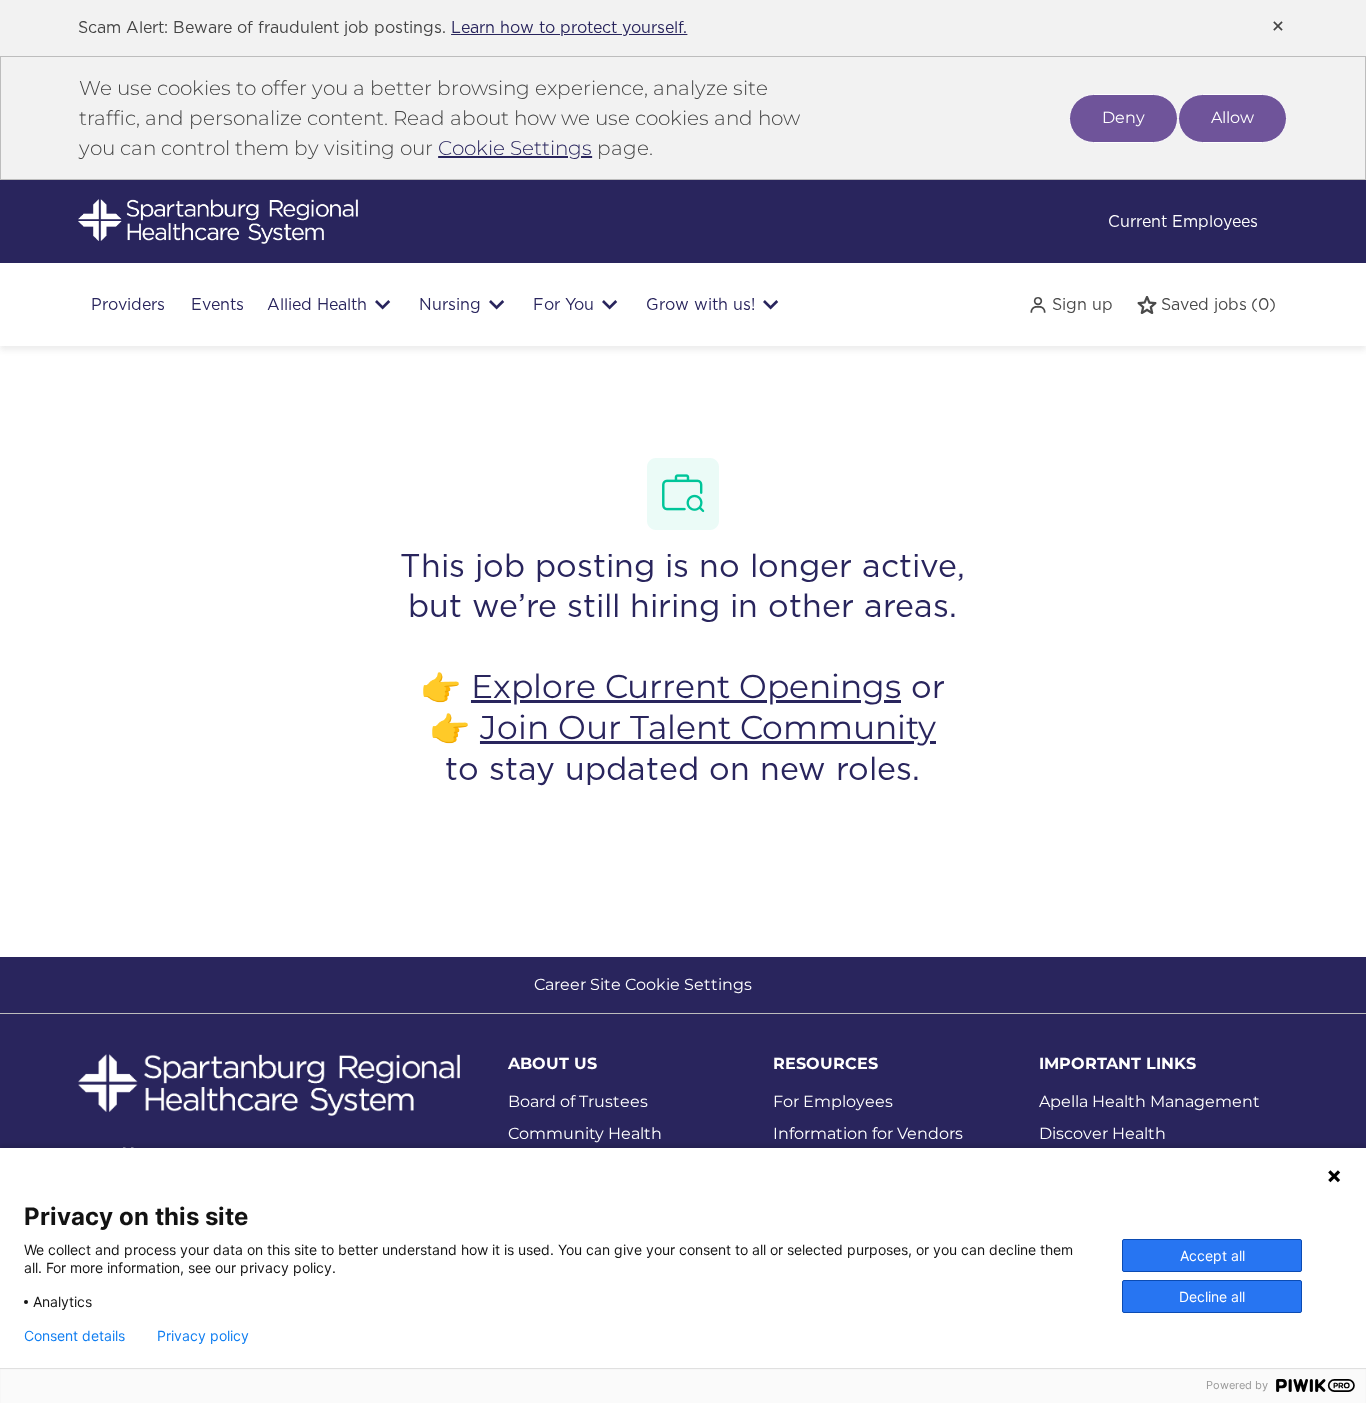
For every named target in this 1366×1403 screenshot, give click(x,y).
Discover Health (1102, 1133)
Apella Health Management (1149, 1101)
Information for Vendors (868, 1133)
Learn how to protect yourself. (569, 27)
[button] (1070, 304)
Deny (1123, 117)
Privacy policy (203, 1336)
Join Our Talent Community (708, 727)
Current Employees (1183, 221)
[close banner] (1278, 26)
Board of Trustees (578, 1101)
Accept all (1212, 1255)
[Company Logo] (218, 220)
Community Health (585, 1133)
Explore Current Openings (686, 686)
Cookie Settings (515, 148)
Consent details (74, 1336)
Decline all (1212, 1296)
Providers (128, 304)
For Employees (833, 1101)
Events (217, 304)
